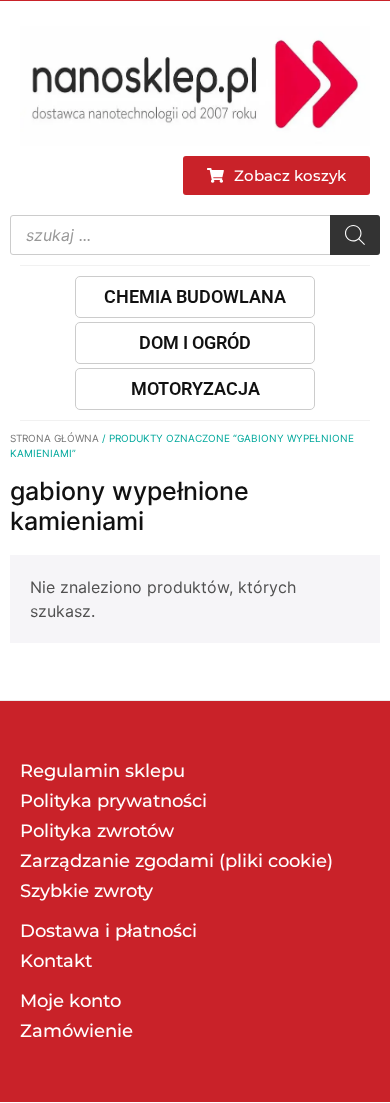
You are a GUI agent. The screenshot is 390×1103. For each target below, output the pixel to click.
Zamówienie (76, 1031)
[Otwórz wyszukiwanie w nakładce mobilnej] (195, 235)
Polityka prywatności (113, 801)
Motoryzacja (195, 388)
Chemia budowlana (195, 296)
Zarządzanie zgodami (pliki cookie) (176, 861)
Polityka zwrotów (97, 831)
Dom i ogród (195, 342)
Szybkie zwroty (86, 891)
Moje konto (70, 1001)
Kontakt (56, 961)
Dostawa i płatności (108, 931)
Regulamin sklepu (102, 771)
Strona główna (54, 438)
